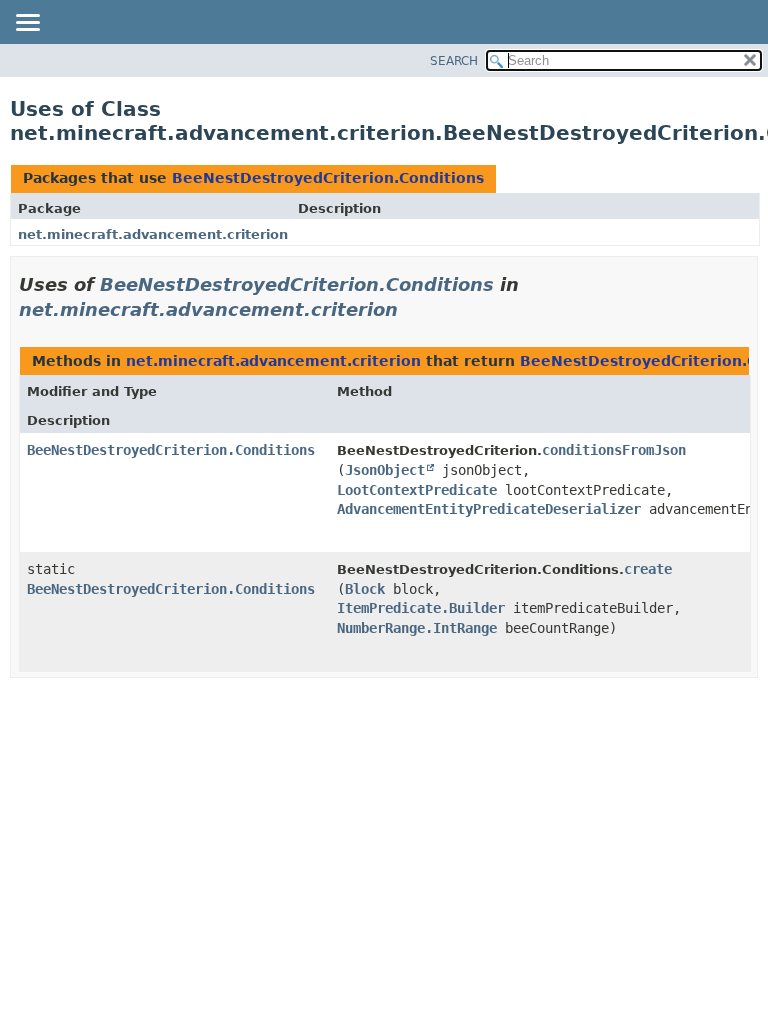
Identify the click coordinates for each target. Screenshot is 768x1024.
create (648, 569)
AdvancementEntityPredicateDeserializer (489, 509)
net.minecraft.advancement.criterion (153, 234)
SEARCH (454, 61)
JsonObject (385, 470)
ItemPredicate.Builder (421, 608)
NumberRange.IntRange (417, 628)
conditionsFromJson (614, 450)
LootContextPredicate (417, 490)
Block (365, 589)
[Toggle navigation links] (27, 24)
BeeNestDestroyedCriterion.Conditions (328, 178)
